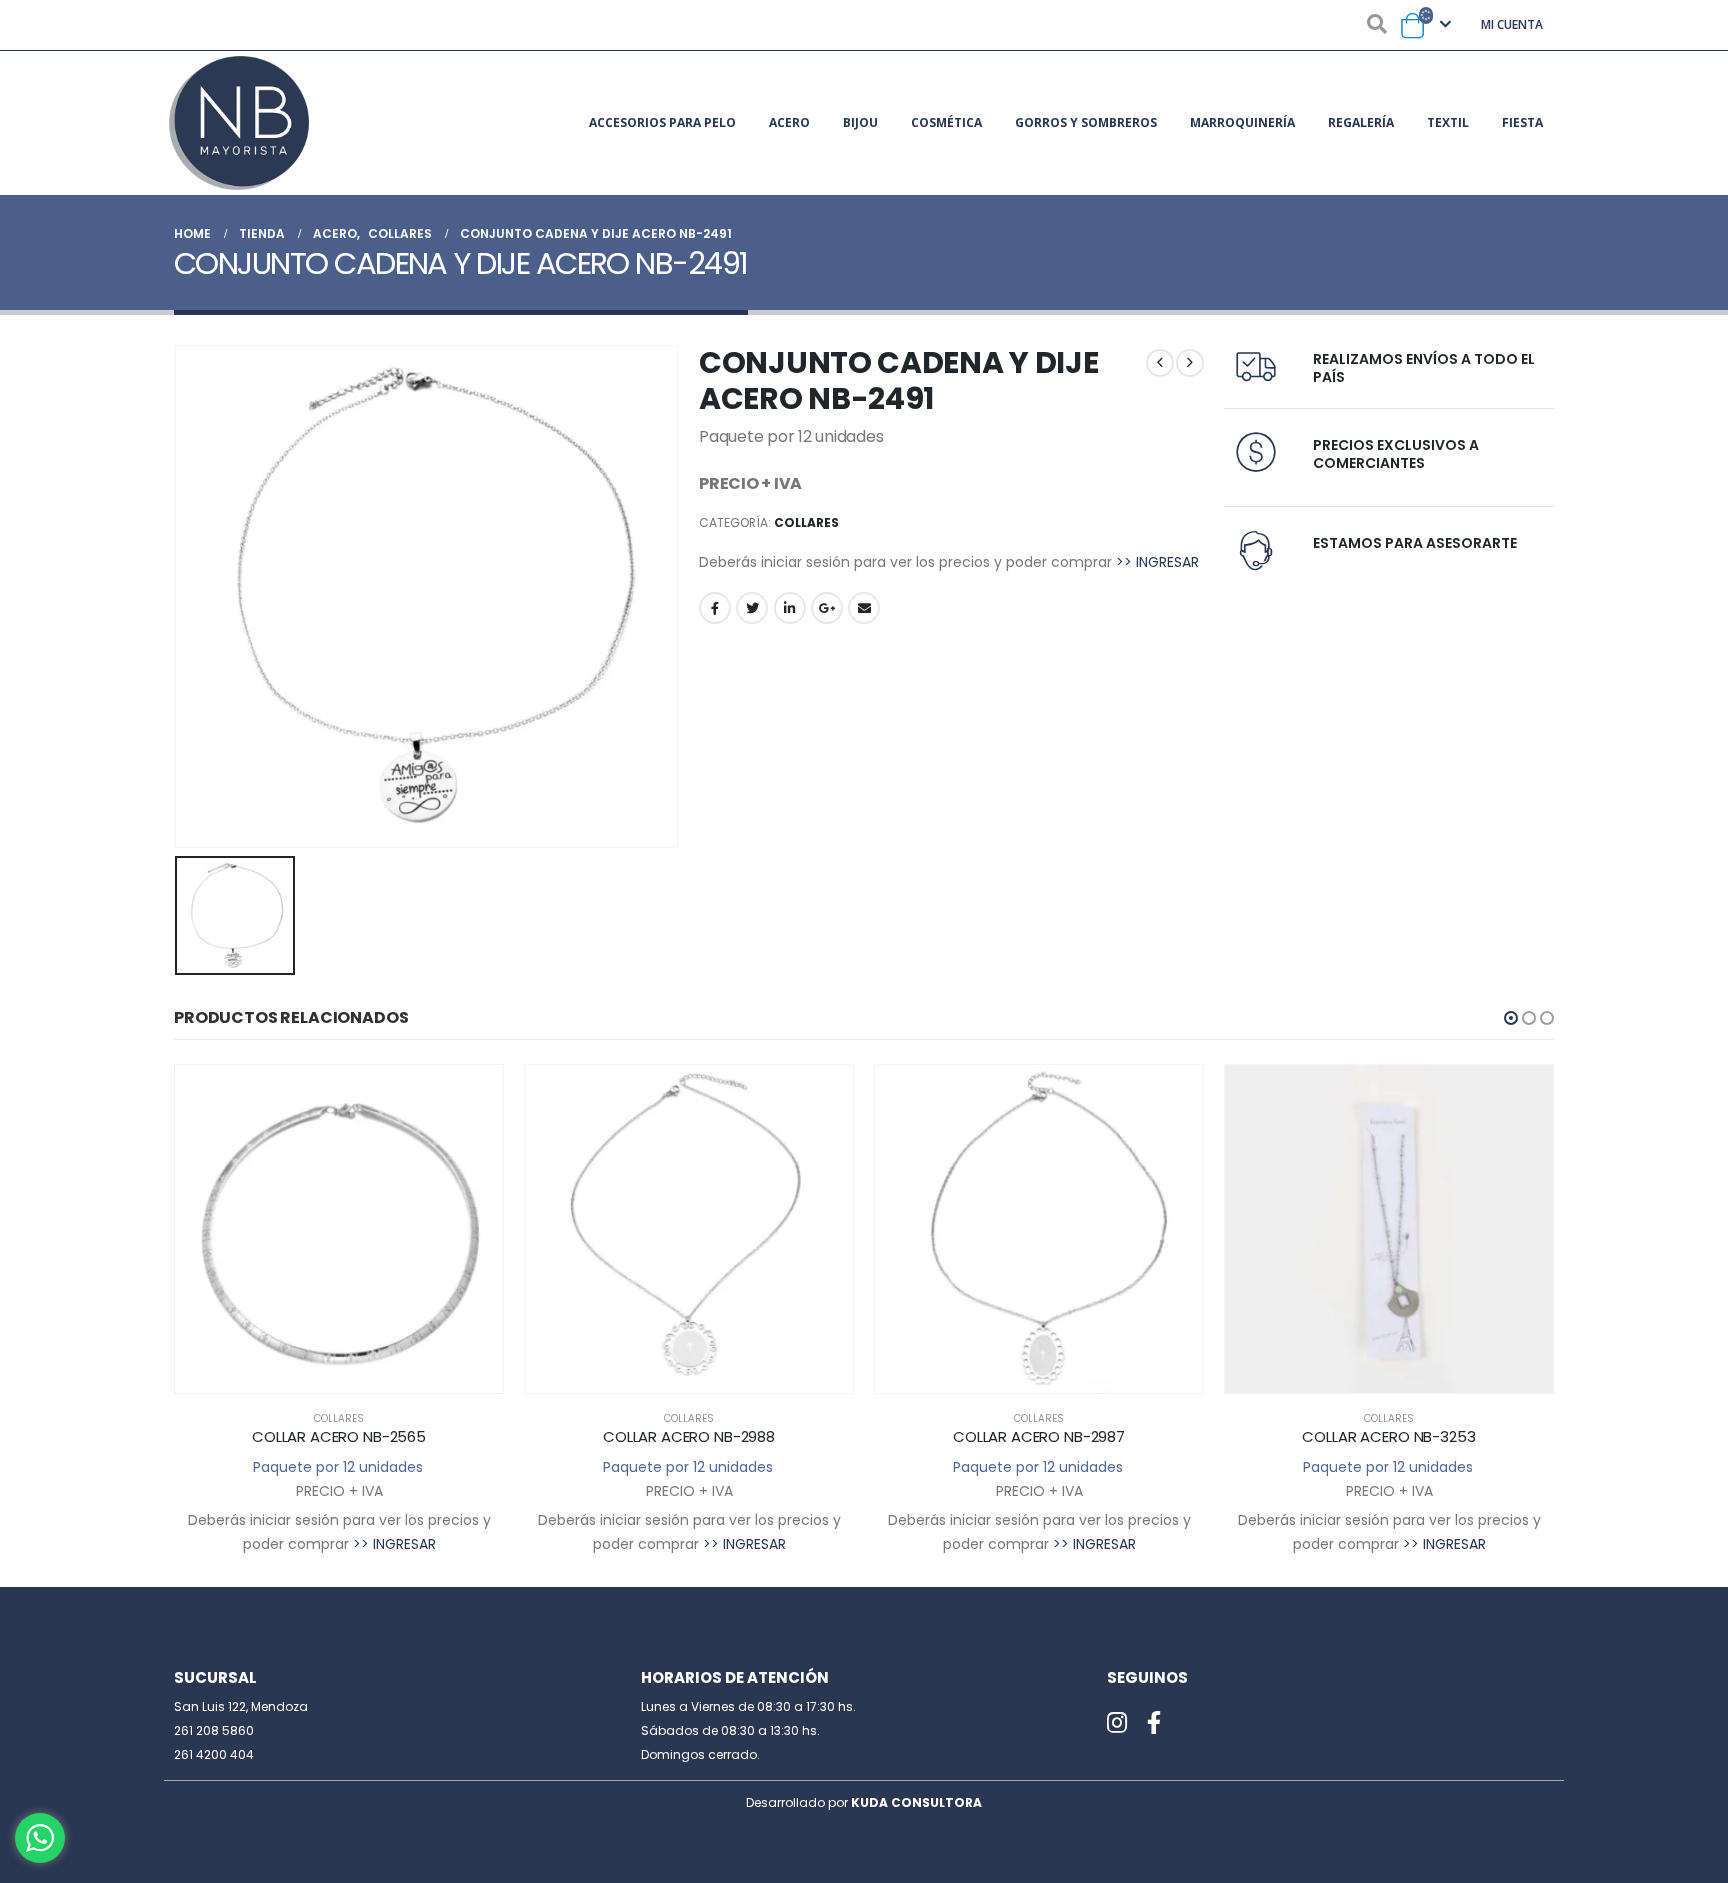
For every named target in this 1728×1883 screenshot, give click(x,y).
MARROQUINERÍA (1242, 122)
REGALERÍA (1361, 122)
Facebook (715, 608)
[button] (1511, 1018)
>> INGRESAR (1157, 562)
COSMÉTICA (946, 122)
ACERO (789, 122)
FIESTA (1522, 122)
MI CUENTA (1512, 24)
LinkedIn (790, 608)
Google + (827, 608)
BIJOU (860, 122)
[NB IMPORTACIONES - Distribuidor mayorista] (239, 123)
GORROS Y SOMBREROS (1086, 122)
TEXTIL (1448, 122)
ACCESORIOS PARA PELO (662, 122)
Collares (806, 522)
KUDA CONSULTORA (916, 1802)
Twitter (752, 608)
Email (864, 608)
